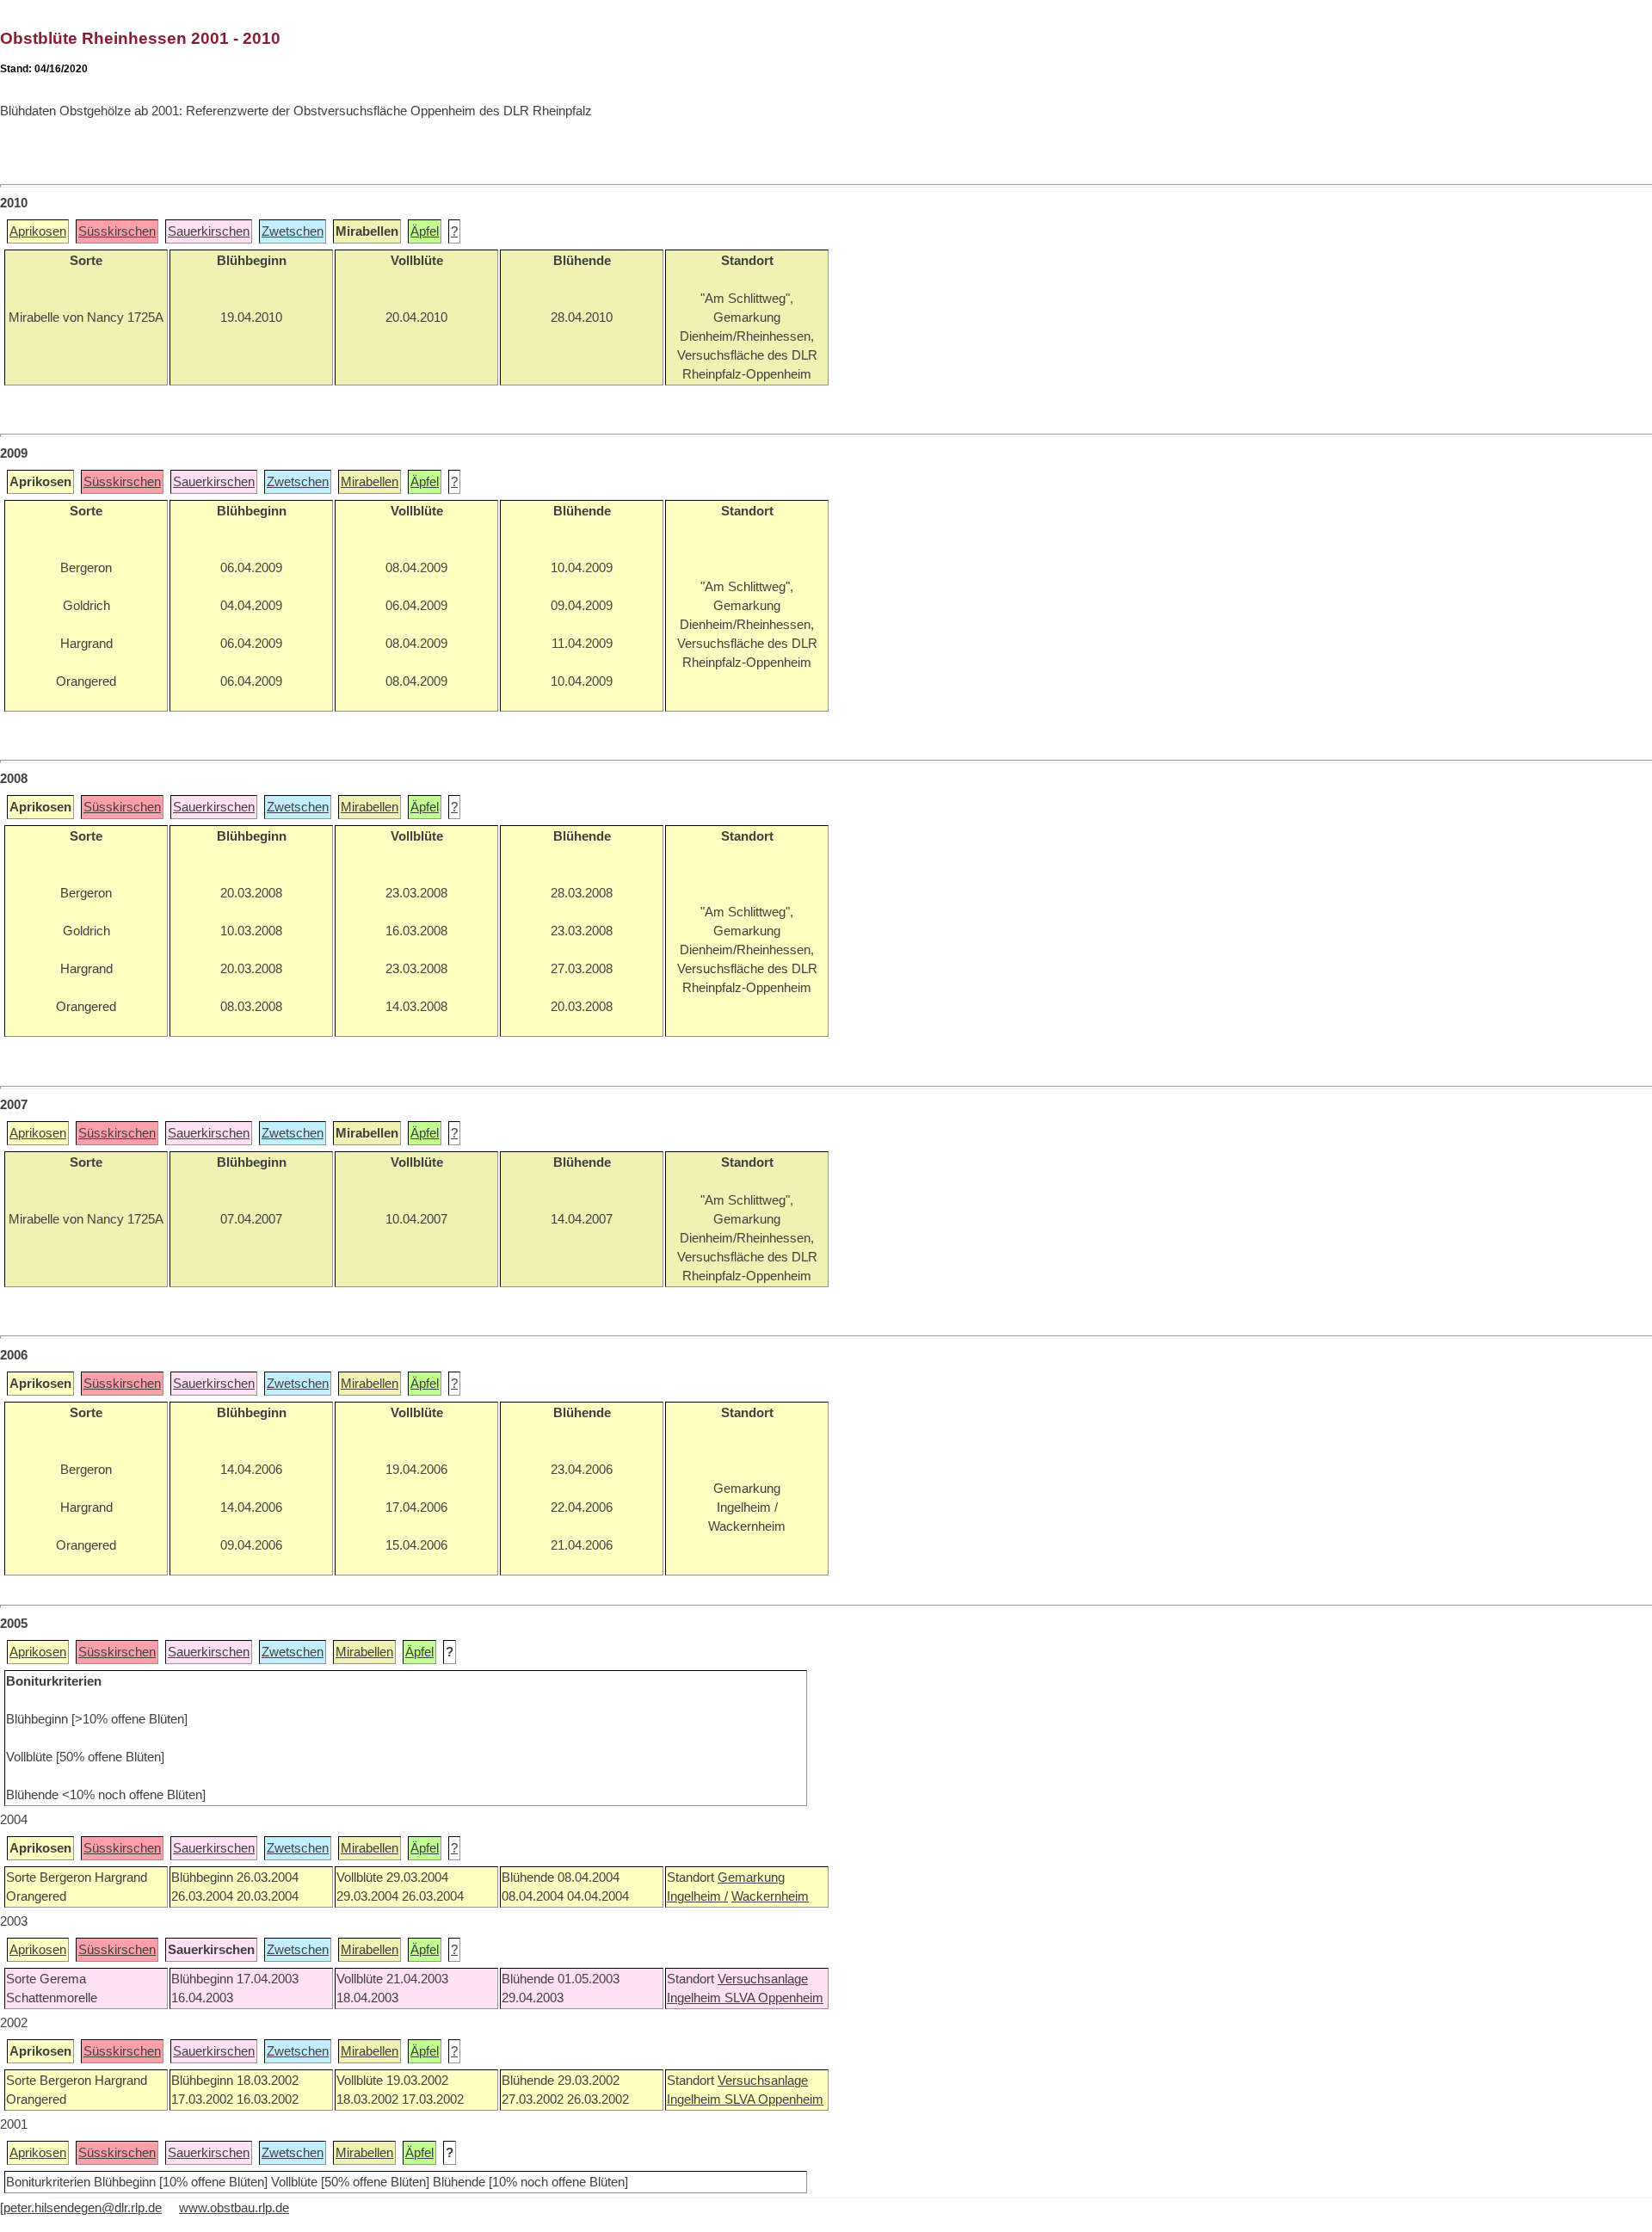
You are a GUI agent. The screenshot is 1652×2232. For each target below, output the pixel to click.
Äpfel (425, 231)
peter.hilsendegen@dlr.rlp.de (83, 2208)
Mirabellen (370, 482)
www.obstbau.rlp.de (234, 2208)
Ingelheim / (697, 1896)
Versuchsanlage (763, 1979)
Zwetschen (293, 231)
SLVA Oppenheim (774, 1998)
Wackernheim (770, 1896)
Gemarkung (751, 1877)
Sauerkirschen (209, 231)
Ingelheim (696, 1998)
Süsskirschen (117, 231)
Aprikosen (38, 231)
